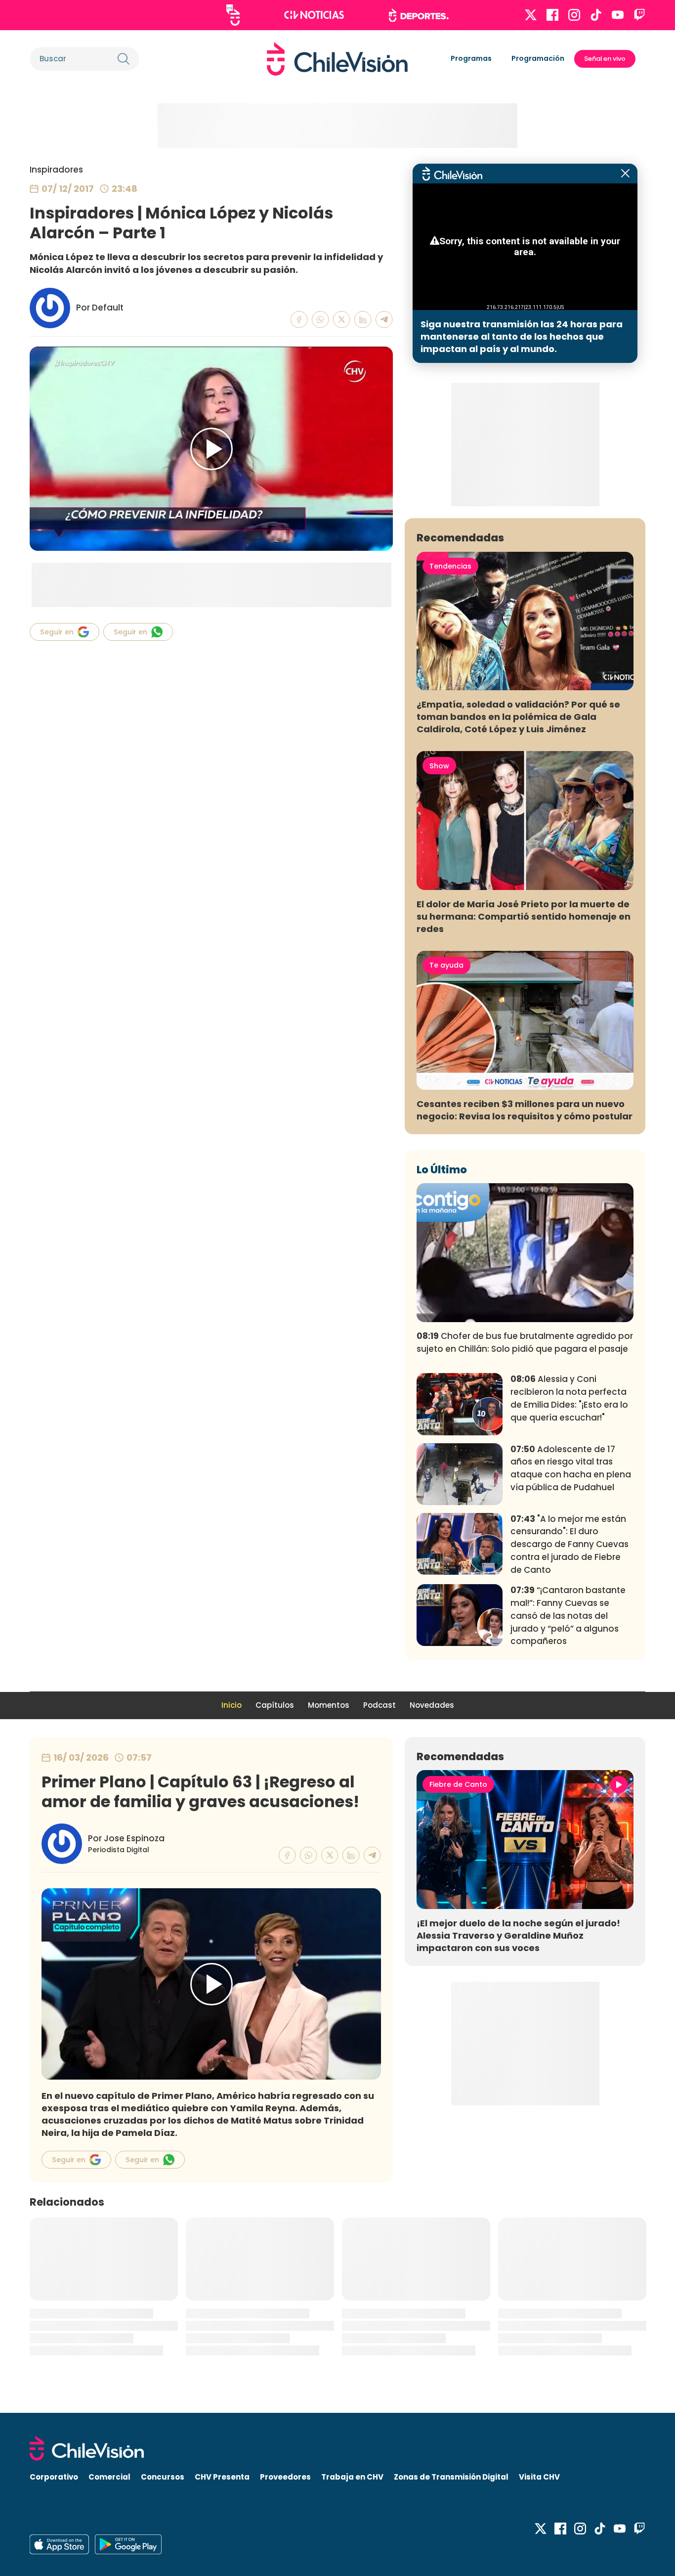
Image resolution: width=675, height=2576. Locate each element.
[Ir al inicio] (337, 59)
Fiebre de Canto (458, 1784)
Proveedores (285, 2477)
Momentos (329, 1705)
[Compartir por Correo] (384, 320)
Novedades (432, 1705)
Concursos (163, 2477)
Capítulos (275, 1705)
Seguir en (57, 632)
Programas (471, 58)
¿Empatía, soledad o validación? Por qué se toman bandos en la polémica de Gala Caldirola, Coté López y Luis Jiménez (518, 717)
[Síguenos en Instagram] (574, 15)
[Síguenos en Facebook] (552, 15)
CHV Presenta (222, 2477)
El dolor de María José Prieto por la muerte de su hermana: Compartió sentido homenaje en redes (524, 916)
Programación (538, 58)
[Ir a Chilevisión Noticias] (314, 15)
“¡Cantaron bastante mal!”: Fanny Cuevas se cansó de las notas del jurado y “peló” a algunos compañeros (568, 1616)
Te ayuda (446, 965)
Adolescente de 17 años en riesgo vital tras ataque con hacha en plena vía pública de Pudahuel (571, 1468)
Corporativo (54, 2477)
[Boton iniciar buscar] (124, 59)
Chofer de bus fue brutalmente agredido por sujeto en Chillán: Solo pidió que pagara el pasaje (525, 1342)
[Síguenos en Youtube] (618, 15)
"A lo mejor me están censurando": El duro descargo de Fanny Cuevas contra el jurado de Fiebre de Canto (570, 1544)
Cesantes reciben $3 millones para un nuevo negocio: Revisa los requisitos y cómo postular (525, 1110)
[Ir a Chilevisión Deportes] (419, 15)
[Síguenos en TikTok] (596, 15)
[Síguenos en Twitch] (639, 15)
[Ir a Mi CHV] (233, 15)
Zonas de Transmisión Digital (451, 2477)
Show (439, 766)
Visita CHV (539, 2477)
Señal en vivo (605, 59)
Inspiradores (56, 170)
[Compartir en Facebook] (299, 320)
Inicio (232, 1705)
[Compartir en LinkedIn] (363, 320)
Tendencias (450, 566)
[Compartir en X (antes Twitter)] (342, 320)
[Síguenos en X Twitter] (531, 15)
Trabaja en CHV (352, 2477)
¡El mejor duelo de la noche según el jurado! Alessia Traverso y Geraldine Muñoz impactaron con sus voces (518, 1935)
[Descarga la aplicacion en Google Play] (59, 2544)
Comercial (109, 2477)
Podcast (380, 1705)
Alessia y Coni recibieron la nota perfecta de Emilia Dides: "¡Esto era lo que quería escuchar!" (569, 1398)
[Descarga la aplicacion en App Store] (128, 2544)
